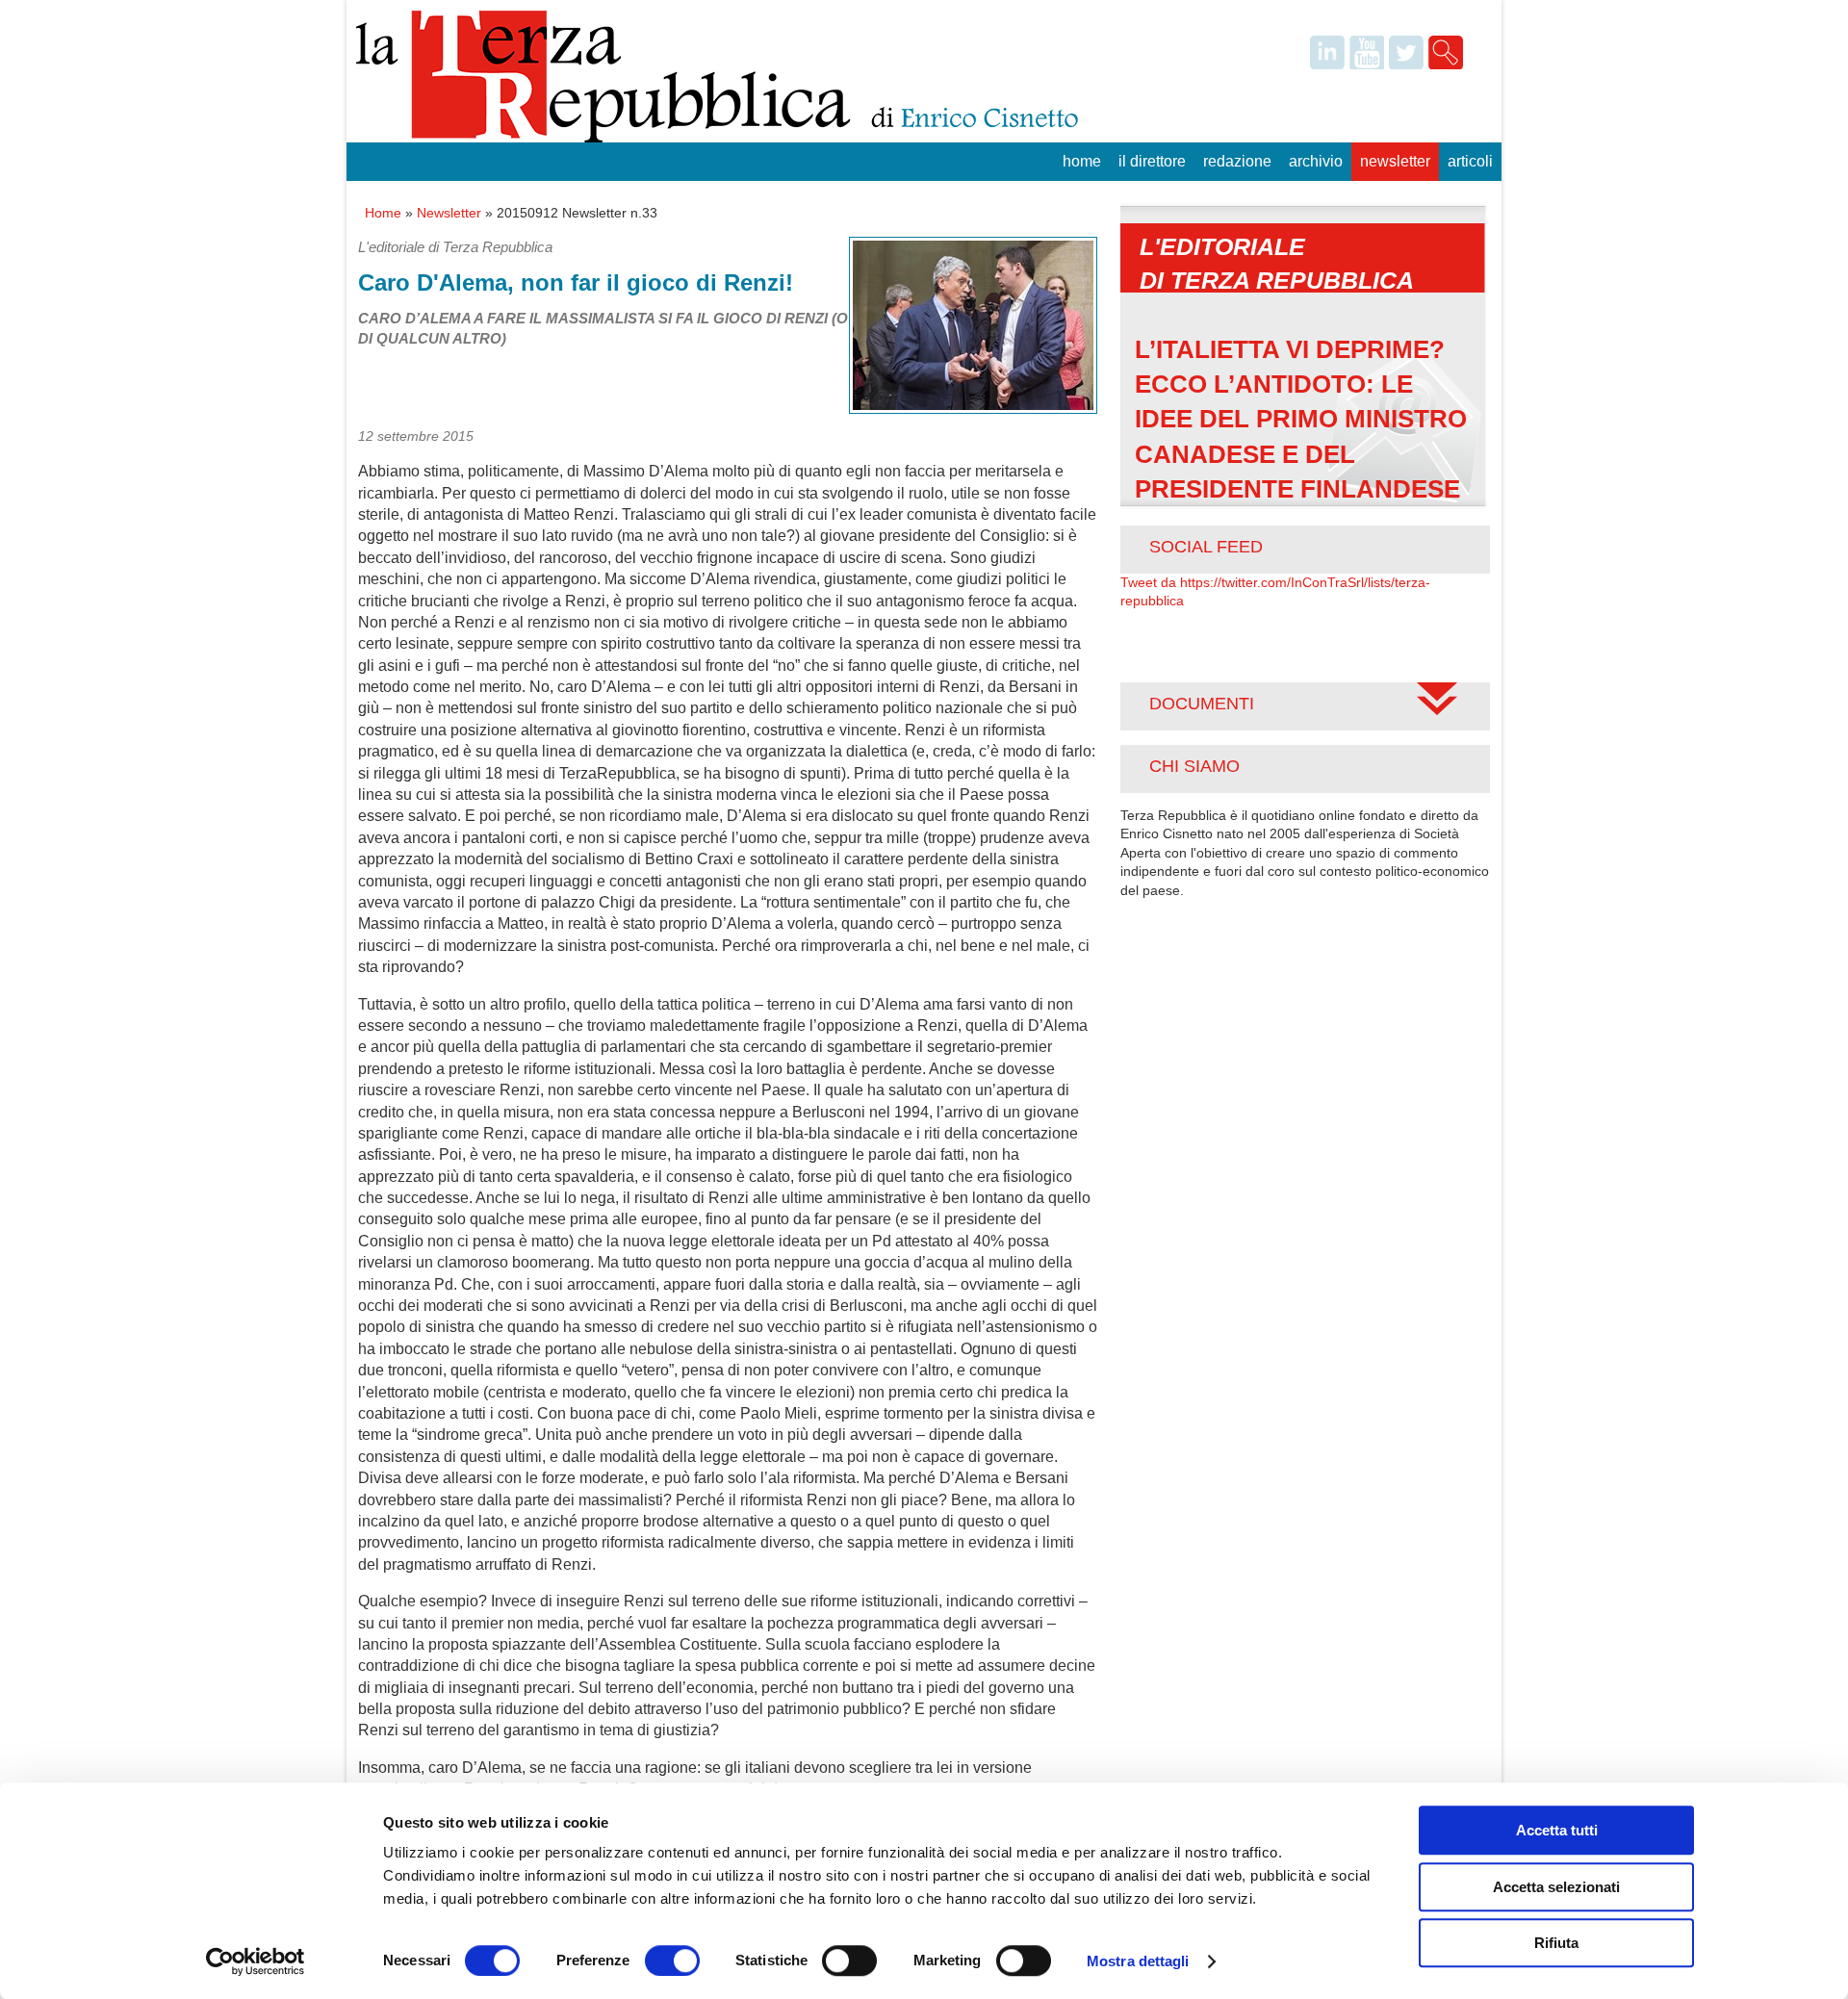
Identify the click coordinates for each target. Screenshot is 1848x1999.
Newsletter (1395, 161)
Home (1082, 161)
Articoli (1470, 161)
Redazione (1237, 161)
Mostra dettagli (1138, 1961)
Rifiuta (1556, 1943)
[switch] (672, 1961)
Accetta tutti (1557, 1830)
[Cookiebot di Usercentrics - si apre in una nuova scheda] (256, 1961)
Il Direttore (1152, 161)
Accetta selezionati (1556, 1887)
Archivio (1316, 161)
